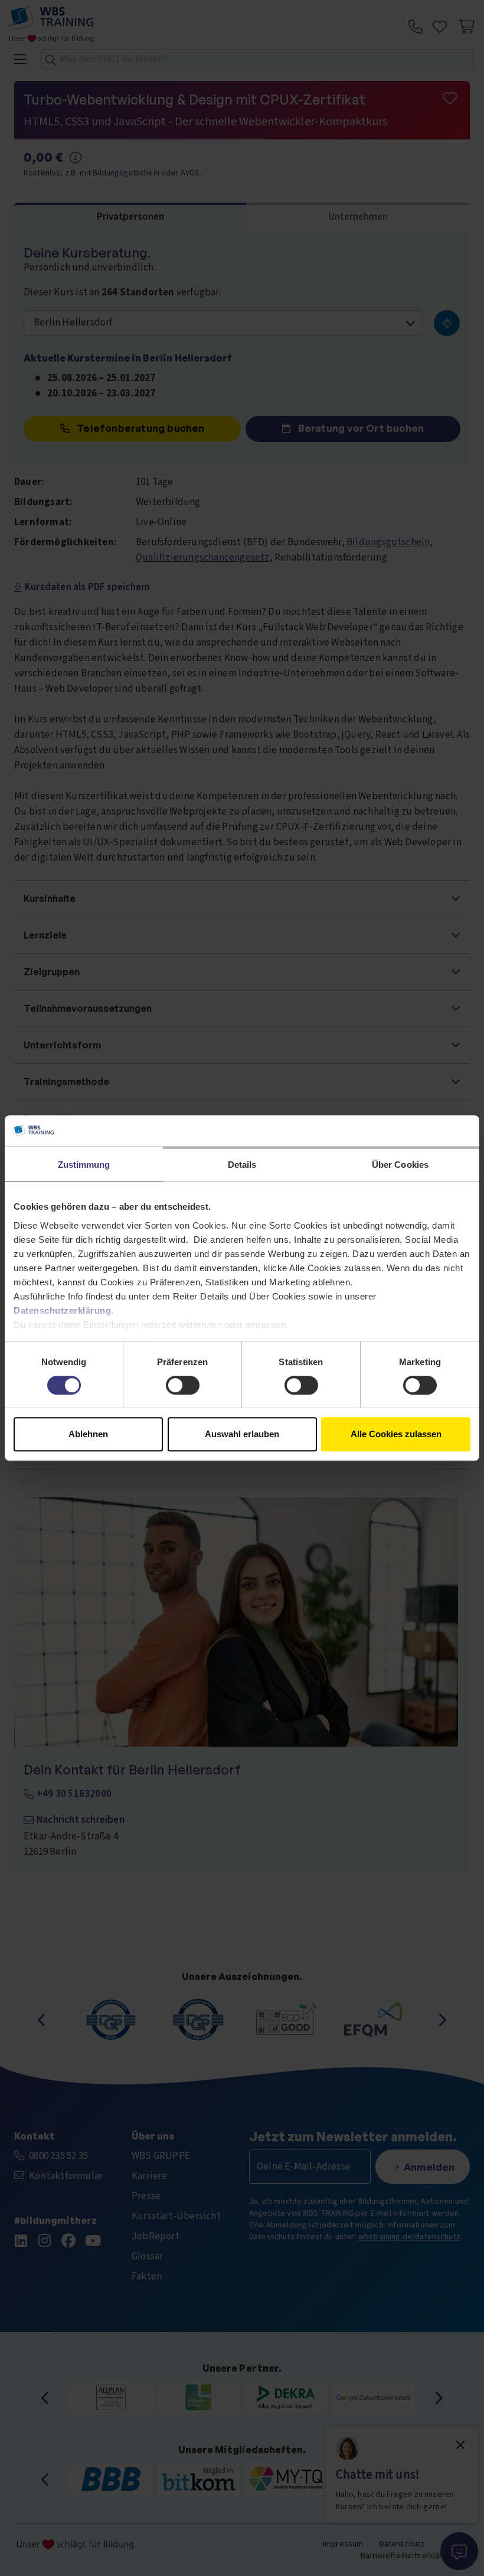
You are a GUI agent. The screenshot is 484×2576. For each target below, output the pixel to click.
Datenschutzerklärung (62, 1310)
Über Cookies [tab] (400, 1165)
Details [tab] (242, 1165)
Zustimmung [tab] (84, 1165)
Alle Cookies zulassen (396, 1434)
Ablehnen (88, 1434)
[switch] (183, 1385)
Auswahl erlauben (242, 1434)
